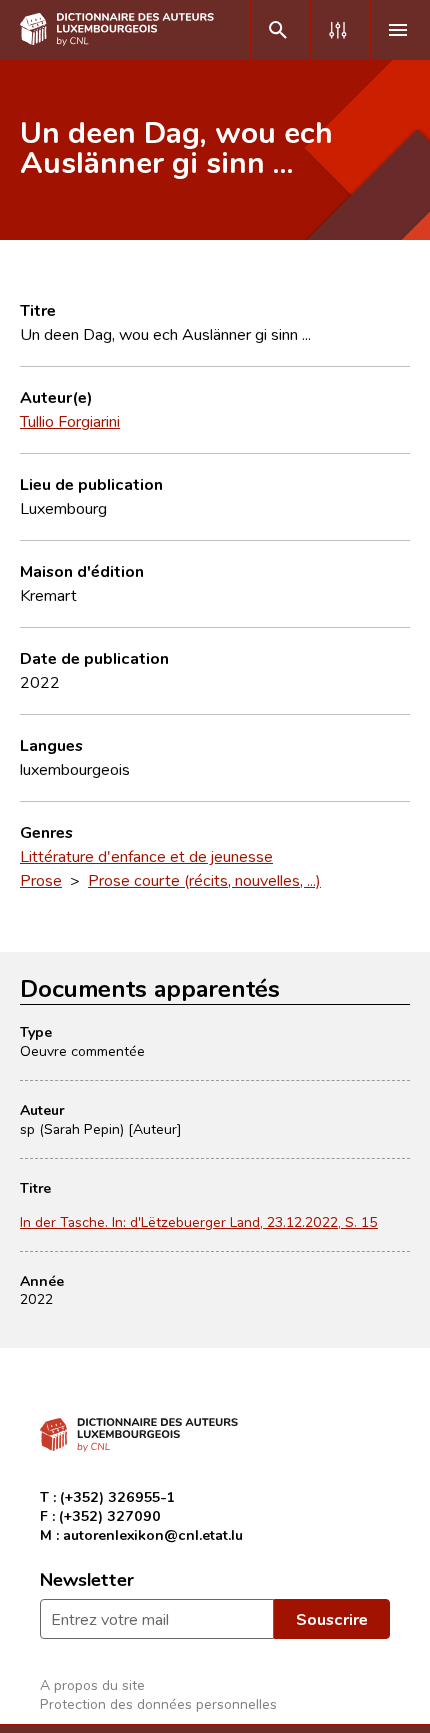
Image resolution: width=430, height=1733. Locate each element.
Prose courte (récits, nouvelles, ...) (204, 880)
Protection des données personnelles (158, 1703)
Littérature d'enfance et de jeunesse (146, 856)
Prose (41, 880)
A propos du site (92, 1684)
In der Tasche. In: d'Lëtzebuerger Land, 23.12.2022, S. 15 (199, 1221)
